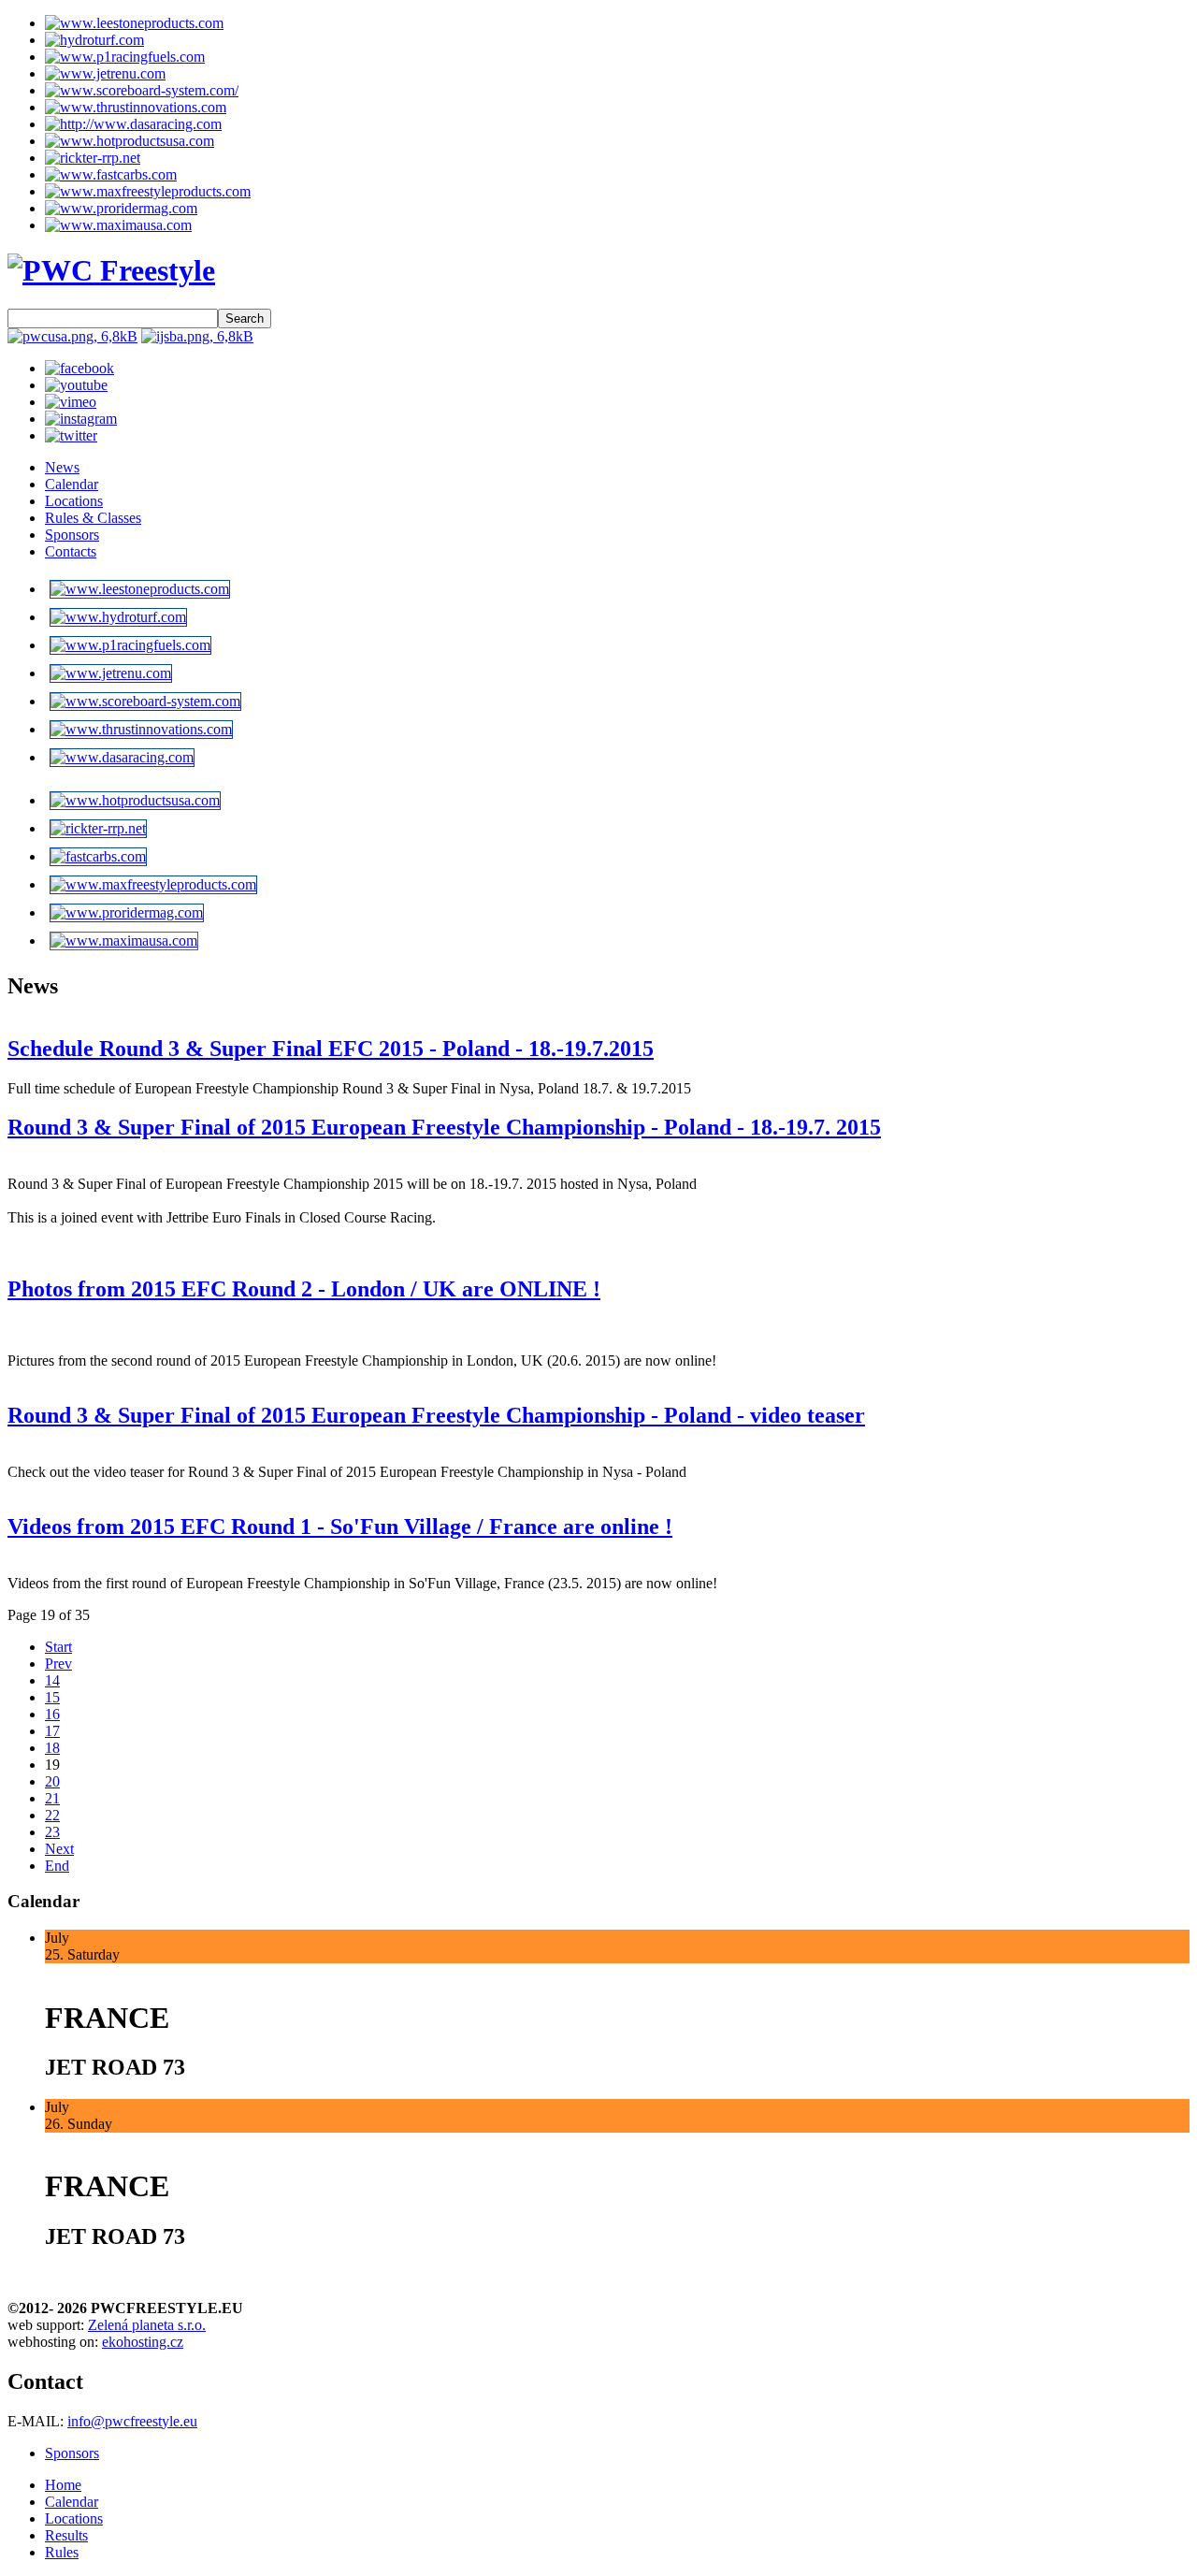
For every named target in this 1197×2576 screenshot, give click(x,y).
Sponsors (72, 535)
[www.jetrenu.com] (105, 73)
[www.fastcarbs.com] (111, 174)
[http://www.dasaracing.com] (133, 124)
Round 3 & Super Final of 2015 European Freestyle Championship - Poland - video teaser (436, 1415)
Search (245, 318)
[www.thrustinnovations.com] (136, 107)
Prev (58, 1664)
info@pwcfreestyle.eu (132, 2421)
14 (52, 1680)
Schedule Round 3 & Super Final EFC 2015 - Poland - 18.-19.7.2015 (331, 1049)
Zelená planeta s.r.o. (147, 2325)
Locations (74, 501)
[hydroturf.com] (94, 40)
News (62, 467)
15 (52, 1697)
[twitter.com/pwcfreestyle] (71, 435)
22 (52, 1815)
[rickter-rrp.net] (93, 158)
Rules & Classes (93, 518)
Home (63, 2485)
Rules (62, 2552)
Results (66, 2535)
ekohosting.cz (143, 2342)
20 (52, 1781)
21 (52, 1798)
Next (59, 1849)
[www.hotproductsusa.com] (130, 141)
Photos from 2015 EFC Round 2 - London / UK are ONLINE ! (304, 1289)
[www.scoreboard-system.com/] (142, 90)
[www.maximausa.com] (118, 225)
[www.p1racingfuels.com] (125, 57)
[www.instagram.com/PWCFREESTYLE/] (81, 419)
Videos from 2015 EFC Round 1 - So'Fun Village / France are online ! (340, 1527)
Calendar (72, 484)
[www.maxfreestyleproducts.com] (148, 191)
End (57, 1866)
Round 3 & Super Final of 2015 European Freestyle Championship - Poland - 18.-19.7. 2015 (444, 1127)
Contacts (71, 551)
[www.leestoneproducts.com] (134, 23)
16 (52, 1714)
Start (58, 1647)
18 (52, 1748)
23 (52, 1832)
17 (52, 1731)
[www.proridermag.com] (121, 208)
